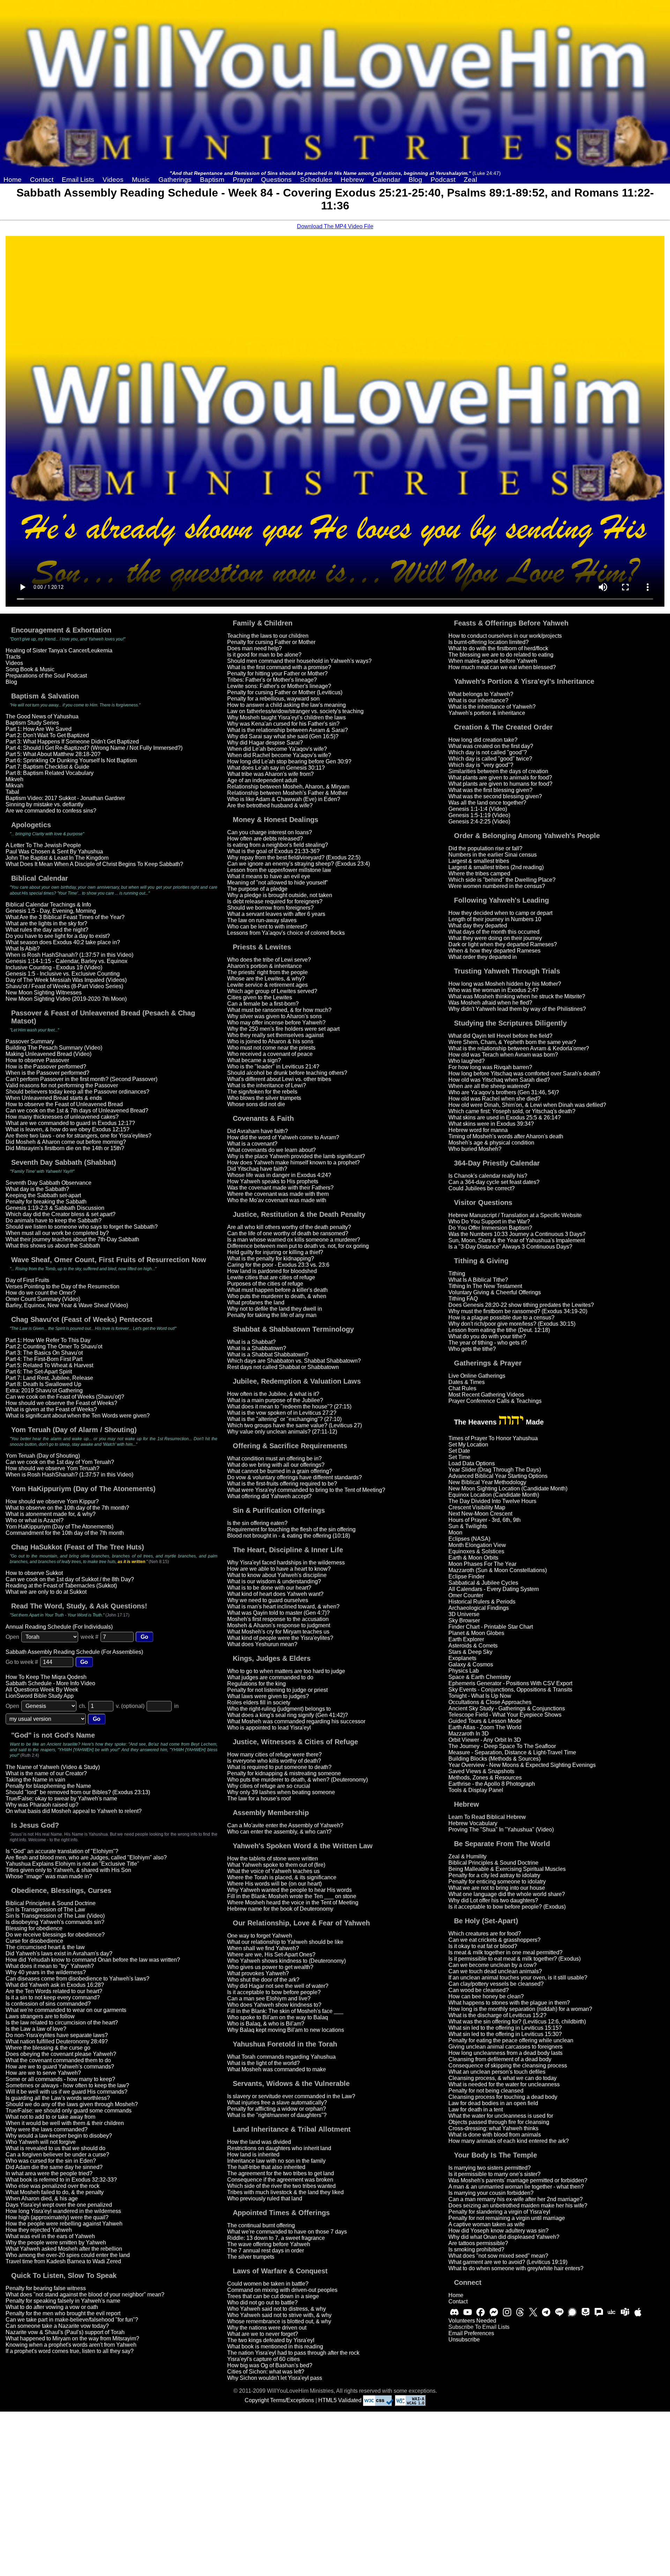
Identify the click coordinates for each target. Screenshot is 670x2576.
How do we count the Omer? (41, 1293)
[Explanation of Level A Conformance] (410, 2400)
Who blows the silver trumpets (264, 1098)
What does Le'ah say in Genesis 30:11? (276, 768)
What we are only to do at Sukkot (46, 1592)
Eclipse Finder (466, 1576)
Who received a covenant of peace (270, 1054)
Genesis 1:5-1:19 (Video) (479, 815)
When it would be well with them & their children (65, 2123)
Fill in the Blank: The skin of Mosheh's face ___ (285, 2011)
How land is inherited (253, 2155)
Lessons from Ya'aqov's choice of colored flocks (286, 933)
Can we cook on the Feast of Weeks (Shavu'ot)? (65, 1397)
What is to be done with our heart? (269, 1588)
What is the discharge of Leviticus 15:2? (497, 2015)
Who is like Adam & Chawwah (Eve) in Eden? (284, 799)
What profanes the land (256, 1302)
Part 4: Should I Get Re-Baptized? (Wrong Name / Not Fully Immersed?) (94, 748)
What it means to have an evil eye (269, 876)
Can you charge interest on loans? (270, 832)
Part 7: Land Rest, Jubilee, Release (49, 1378)
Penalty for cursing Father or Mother (271, 642)
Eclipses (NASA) (469, 1539)
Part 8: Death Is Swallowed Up (43, 1384)
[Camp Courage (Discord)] (454, 2312)
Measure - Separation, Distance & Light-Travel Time (512, 1752)
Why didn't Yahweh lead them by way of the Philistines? (517, 1009)
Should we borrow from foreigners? (270, 908)
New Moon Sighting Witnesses (44, 993)
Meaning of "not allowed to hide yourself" (278, 883)
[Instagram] (507, 2312)
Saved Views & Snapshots (481, 1771)
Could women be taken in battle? (268, 2284)
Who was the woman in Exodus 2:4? (493, 990)
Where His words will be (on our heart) (274, 1884)
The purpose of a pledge (257, 889)
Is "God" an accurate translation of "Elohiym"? (62, 1851)
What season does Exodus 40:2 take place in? (63, 942)
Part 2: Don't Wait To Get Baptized (47, 735)
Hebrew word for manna (478, 1130)
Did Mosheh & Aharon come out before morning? (66, 1142)
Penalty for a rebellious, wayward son (273, 699)
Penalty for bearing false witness (46, 2288)
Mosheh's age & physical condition (491, 1143)
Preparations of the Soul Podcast (46, 676)
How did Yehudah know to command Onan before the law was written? (93, 1960)
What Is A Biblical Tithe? (478, 1280)
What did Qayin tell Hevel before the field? (500, 1036)
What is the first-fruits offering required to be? (282, 1484)
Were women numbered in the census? (497, 886)
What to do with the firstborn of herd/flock (498, 648)
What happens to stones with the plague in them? (509, 2003)
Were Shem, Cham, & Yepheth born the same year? (512, 1042)
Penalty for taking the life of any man (272, 1315)
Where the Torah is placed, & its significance (282, 1877)
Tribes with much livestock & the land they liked (285, 2192)
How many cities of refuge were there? (274, 1755)
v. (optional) (130, 1706)
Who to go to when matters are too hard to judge (286, 1671)
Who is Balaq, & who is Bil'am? (266, 2024)
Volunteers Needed (472, 2321)
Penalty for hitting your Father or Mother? (277, 673)
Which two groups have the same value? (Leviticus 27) (295, 1425)
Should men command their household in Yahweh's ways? (299, 661)
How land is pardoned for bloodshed (272, 1271)
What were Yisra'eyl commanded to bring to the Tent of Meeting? (306, 1490)
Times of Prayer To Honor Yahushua (493, 1438)
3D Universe (464, 1614)
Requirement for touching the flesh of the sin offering (291, 1529)
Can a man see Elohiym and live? (269, 1998)
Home (13, 180)
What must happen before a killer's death (277, 1290)
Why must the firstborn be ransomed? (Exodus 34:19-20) (518, 1311)
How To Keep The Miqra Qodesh (46, 1677)
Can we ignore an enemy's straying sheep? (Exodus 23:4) (299, 864)
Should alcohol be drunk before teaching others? (287, 1073)
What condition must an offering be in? (274, 1459)
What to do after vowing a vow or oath (52, 2307)
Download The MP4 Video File (335, 226)
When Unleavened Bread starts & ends (54, 1098)
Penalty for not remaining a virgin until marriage (507, 2218)
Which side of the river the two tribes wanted (281, 2186)
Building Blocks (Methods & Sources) (494, 1759)
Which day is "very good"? (481, 765)
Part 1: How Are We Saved (39, 729)
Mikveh (14, 779)
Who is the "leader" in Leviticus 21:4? (273, 1067)
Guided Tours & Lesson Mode (485, 1721)
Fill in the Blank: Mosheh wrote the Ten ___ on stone (292, 1896)
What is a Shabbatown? (257, 1348)
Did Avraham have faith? (258, 1131)
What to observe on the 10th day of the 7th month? (67, 1508)
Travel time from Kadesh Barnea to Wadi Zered (63, 2261)
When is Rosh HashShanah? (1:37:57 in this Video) (69, 955)
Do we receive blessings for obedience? (55, 1935)
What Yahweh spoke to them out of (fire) (276, 1865)
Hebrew (352, 180)
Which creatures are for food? (485, 1934)
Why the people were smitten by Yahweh (56, 2242)
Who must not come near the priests (271, 1048)
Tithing (457, 1274)
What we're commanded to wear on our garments (66, 2010)
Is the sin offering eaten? (257, 1523)
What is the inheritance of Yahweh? (492, 707)
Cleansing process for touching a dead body (503, 2097)
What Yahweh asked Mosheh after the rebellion (64, 2249)
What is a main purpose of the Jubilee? (275, 1400)
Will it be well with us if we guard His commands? (66, 2092)
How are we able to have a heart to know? (279, 1569)
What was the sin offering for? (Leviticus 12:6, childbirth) (517, 2022)
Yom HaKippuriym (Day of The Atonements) (59, 1527)
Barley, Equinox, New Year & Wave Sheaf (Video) (67, 1305)
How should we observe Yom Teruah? (53, 1468)
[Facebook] (481, 2312)
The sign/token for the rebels (262, 1092)
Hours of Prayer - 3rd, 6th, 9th (485, 1520)
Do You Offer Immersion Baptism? (490, 1228)
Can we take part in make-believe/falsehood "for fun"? (72, 2320)
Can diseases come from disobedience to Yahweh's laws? (77, 1979)
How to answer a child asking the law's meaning (286, 705)
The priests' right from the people (267, 972)
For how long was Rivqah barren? (490, 1067)
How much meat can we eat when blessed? (502, 667)
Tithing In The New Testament (485, 1286)
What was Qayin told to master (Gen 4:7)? (278, 1613)
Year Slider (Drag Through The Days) (495, 1470)
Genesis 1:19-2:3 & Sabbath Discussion (55, 1208)
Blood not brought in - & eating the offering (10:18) (289, 1536)
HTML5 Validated (340, 2400)
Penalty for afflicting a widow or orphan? (277, 2109)
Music (141, 180)
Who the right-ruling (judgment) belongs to (279, 1709)
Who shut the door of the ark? (263, 1980)
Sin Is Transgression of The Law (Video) (55, 1916)
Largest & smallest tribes (479, 861)
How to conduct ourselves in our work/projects (505, 636)
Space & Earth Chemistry (480, 1677)
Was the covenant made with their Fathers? (280, 1188)
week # (90, 1637)
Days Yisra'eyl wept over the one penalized (59, 2205)
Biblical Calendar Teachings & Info (48, 905)
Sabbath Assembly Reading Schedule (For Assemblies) (74, 1652)
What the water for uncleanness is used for (501, 2116)
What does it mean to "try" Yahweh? (50, 1966)
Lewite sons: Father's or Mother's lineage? (279, 686)
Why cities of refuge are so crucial (269, 1786)
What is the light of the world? (263, 2063)
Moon (455, 1533)
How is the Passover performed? (46, 1067)
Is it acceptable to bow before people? (274, 1992)
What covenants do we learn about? (271, 1150)
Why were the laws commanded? (47, 2129)
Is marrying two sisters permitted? (490, 2168)
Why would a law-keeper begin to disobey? (59, 2136)
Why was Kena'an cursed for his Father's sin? (283, 724)
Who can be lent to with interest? (267, 927)
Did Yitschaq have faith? (257, 1169)
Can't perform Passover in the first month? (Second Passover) (81, 1079)
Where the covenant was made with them (278, 1194)
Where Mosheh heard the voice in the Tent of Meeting (293, 1903)
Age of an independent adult (262, 780)
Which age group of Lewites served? (272, 991)
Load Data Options (472, 1463)
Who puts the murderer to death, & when (277, 1296)
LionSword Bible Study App (40, 1696)
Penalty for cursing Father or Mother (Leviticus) (285, 692)
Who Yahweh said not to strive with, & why (279, 2315)
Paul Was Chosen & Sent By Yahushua (54, 852)
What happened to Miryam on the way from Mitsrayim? (72, 2338)
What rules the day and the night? (47, 930)
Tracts (13, 657)
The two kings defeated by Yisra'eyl (271, 2340)
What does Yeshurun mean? (262, 1644)
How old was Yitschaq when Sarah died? (499, 1080)
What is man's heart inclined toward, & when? (283, 1607)
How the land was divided (259, 2142)
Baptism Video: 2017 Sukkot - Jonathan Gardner (65, 798)
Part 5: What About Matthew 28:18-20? (53, 754)
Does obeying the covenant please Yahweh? (61, 2054)
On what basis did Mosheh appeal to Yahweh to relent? (74, 1811)
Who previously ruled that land (265, 2199)
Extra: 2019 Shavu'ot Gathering (44, 1390)
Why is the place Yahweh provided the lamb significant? (296, 1156)
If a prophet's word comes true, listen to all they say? (70, 2351)
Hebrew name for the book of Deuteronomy (280, 1909)
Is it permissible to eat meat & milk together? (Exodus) (515, 1959)
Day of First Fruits (27, 1280)
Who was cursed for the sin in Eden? (51, 2161)
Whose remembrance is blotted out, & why (279, 2321)
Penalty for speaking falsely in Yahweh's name (63, 2301)
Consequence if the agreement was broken (280, 2180)
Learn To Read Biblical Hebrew (487, 1817)
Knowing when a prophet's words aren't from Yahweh (71, 2345)
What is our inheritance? (478, 700)
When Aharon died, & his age (42, 2199)
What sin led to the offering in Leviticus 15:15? (505, 2028)
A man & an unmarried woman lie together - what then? (516, 2187)
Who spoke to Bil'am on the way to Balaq (278, 2017)
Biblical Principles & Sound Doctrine (51, 1903)
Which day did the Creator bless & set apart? (61, 1214)
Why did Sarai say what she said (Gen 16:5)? (283, 736)
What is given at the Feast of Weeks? (51, 1409)
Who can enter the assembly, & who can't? (279, 1832)
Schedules (316, 180)
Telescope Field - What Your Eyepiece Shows (505, 1715)
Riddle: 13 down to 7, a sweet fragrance (276, 2238)
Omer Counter (466, 1595)
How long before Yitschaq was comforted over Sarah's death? (524, 1074)
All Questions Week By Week (42, 1690)
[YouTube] (468, 2312)
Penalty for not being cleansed (486, 2091)
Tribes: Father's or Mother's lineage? (272, 680)
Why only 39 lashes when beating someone (281, 1792)
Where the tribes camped (479, 874)
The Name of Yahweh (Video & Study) (53, 1767)
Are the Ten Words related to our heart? (54, 1991)
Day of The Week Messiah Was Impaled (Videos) (66, 980)
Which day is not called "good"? (488, 752)
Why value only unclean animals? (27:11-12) (282, 1432)
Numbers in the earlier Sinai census (493, 855)
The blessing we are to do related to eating (501, 655)
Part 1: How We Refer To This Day (48, 1340)
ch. (83, 1706)
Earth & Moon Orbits (473, 1558)
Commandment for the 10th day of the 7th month (65, 1533)
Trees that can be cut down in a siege (273, 2296)
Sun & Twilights (468, 1526)
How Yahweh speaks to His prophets (273, 1181)
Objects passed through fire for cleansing (499, 2122)
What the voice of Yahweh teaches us (273, 1871)
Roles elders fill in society (259, 1702)
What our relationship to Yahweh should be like (285, 1942)
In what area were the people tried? (49, 2173)
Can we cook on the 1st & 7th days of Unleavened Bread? (77, 1111)
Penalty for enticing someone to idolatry (497, 1882)
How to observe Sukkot (34, 1573)
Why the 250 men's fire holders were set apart (283, 1029)
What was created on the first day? (491, 746)
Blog (415, 180)
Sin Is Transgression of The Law (45, 1909)
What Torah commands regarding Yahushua (281, 2057)
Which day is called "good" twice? (490, 759)
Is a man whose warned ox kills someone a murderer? (294, 1240)
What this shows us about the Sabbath (53, 1246)
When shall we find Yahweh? (263, 1948)
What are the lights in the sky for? (46, 923)
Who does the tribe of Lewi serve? (269, 960)
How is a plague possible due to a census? (501, 1317)
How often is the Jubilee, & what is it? (273, 1394)
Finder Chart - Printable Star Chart (491, 1627)
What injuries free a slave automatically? (277, 2103)
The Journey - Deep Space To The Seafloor (502, 1746)
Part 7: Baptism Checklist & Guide (47, 767)
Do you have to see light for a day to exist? (58, 936)
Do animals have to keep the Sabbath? (54, 1220)
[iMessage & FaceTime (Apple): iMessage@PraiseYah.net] (638, 2312)
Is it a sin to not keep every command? (53, 1997)
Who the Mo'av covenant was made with (277, 1200)
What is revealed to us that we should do (55, 2148)
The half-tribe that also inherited (266, 2167)
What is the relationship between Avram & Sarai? (288, 730)
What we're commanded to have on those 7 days (287, 2232)
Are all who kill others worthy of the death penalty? (289, 1227)
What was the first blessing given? (490, 790)
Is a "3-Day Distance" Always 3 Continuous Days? (510, 1247)
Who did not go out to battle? (262, 2303)
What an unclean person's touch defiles (497, 2072)
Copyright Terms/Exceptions (279, 2400)
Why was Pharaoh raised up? (42, 1805)
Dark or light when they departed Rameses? (503, 944)
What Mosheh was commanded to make (277, 2069)
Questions (276, 180)
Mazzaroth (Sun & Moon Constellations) (498, 1570)
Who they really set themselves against (275, 1035)
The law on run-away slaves (262, 920)
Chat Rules (462, 1388)
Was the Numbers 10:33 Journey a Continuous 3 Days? (517, 1234)
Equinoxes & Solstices (476, 1551)
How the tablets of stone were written (273, 1859)
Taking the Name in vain (35, 1780)
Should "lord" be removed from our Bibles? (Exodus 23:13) (78, 1792)
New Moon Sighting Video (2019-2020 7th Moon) (66, 999)
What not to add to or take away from (50, 2117)
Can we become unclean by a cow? (493, 1965)
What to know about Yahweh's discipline (277, 1575)
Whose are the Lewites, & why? (266, 979)
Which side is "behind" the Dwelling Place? (502, 880)
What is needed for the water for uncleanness (504, 2084)
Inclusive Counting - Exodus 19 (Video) (54, 967)
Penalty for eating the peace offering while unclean (511, 2040)
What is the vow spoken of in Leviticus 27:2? (282, 1413)
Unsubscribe (464, 2340)
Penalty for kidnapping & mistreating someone (284, 1773)
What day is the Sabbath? (37, 1189)
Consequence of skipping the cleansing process (508, 2066)
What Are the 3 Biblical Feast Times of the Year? (65, 917)
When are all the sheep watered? (489, 1086)
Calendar (386, 180)
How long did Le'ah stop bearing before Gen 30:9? (289, 761)
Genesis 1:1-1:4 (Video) (478, 809)
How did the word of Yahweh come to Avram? (283, 1137)
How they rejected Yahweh (39, 2230)
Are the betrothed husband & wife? (270, 805)
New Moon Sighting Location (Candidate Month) (508, 1489)
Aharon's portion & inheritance (265, 966)
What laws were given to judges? (268, 1696)
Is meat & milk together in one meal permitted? (505, 1952)
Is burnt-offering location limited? (489, 642)
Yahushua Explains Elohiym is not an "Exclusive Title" (72, 1864)
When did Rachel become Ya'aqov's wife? (279, 755)
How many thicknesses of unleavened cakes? (62, 1117)
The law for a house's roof (259, 1798)
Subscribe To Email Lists (479, 2327)
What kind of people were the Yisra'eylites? (280, 1638)
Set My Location (468, 1445)
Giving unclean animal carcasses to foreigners (505, 2047)
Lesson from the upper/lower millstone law (279, 870)
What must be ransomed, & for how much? (279, 1010)
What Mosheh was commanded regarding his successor (296, 1721)
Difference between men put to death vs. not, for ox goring (298, 1246)
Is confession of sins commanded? (48, 2004)
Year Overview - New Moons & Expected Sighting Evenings (522, 1765)
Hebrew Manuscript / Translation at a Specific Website (515, 1215)
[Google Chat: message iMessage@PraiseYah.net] (599, 2312)
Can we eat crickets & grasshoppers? (494, 1940)
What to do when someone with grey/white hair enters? (516, 2268)
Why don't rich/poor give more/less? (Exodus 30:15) (512, 1324)
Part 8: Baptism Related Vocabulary (50, 773)
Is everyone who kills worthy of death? (274, 1761)
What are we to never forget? (263, 2334)
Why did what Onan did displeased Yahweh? (504, 2237)
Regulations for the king (256, 1684)
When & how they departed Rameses (494, 951)
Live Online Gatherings (477, 1376)
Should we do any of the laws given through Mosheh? (72, 2104)
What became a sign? (254, 1060)
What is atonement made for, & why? (51, 1514)
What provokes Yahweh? (258, 1973)
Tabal (12, 792)
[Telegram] (546, 2312)
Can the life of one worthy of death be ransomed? (288, 1233)
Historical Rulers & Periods (482, 1602)
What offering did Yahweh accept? (269, 1496)
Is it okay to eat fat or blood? (483, 1946)
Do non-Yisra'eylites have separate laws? (57, 2035)
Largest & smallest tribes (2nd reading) (496, 867)
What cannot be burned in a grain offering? (280, 1471)
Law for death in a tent (476, 2109)
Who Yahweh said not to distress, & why (277, 2309)
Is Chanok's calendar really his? (488, 1176)
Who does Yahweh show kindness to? (274, 2005)
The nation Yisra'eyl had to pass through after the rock (293, 2353)
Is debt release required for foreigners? (275, 901)
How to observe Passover (37, 1060)
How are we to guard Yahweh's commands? (60, 2067)
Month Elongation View (477, 1545)
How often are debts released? (265, 839)
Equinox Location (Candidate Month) (494, 1495)
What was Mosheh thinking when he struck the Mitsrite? (517, 996)
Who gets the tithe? (472, 1349)
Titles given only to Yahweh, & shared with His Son (68, 1870)
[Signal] (573, 2312)
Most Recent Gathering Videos (486, 1395)
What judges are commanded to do (270, 1677)
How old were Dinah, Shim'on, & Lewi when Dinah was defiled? (527, 1105)
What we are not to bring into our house (497, 1888)
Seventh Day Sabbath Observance (49, 1183)
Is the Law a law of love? (36, 2029)
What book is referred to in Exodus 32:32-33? (61, 2180)
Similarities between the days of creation (498, 771)
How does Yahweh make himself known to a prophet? (293, 1163)
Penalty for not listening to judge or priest (277, 1690)
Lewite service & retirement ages (267, 985)
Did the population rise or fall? (485, 848)
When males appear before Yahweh (493, 661)
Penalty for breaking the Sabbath (46, 1202)
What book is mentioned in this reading (275, 2346)
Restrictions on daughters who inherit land (279, 2148)
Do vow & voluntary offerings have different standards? (295, 1477)
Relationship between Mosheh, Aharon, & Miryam (288, 787)
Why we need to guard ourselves (268, 1600)
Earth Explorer (466, 1639)
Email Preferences (471, 2333)
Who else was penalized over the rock (53, 2186)
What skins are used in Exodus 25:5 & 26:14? (505, 1117)
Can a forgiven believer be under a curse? (57, 2155)
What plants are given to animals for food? (500, 778)
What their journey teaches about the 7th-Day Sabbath (72, 1239)
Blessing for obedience (34, 1928)
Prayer (243, 180)
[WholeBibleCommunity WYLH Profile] (612, 2312)
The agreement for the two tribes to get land (281, 2173)
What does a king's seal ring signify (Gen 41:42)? (288, 1715)
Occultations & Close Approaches (490, 1702)
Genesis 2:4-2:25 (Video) (479, 821)
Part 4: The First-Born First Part (44, 1359)
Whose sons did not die (256, 1104)
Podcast (443, 180)
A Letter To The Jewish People (43, 845)
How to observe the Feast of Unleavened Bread (64, 1104)
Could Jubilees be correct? (482, 1188)
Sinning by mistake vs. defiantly (44, 804)
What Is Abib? (23, 949)
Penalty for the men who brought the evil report (63, 2313)
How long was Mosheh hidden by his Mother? (505, 984)
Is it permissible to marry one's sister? (494, 2174)
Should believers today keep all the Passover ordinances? (77, 1092)
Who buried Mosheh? (475, 1149)
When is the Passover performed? (47, 1073)
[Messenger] (494, 2312)
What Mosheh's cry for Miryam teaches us (278, 1632)
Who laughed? (467, 1061)
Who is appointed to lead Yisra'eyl (269, 1728)
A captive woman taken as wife (486, 2224)
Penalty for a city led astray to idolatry (494, 1875)
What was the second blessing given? (495, 796)
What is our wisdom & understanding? (274, 1581)
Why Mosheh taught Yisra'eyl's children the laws (286, 717)
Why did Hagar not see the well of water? (278, 1986)
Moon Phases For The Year (482, 1564)
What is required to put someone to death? (279, 1767)
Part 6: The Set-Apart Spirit (39, 1372)
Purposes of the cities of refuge (265, 1284)
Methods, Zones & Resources (485, 1778)
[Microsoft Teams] (625, 2312)
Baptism (212, 180)
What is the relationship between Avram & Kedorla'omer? (519, 1048)
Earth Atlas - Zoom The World (485, 1727)
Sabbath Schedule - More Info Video (50, 1683)
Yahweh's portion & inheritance (487, 713)
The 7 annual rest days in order (266, 2251)
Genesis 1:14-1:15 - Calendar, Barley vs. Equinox (66, 961)
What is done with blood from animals (495, 2135)
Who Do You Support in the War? (489, 1222)
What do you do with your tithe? (487, 1336)
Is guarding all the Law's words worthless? (58, 2098)
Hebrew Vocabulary (473, 1823)
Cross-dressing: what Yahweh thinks (493, 2128)
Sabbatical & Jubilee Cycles (483, 1583)
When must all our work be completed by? (57, 1233)
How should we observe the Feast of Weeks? (61, 1403)
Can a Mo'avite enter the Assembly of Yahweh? (285, 1825)
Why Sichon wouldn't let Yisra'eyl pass (275, 2378)
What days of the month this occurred (494, 932)
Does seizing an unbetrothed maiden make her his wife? (518, 2205)
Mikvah (14, 786)
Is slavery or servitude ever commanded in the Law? (291, 2096)
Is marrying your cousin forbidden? (491, 2193)
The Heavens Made (499, 1422)
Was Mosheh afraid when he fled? (490, 1003)
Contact (42, 180)
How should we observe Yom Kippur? (52, 1501)
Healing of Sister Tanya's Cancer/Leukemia (59, 650)
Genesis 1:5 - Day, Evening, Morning (51, 911)
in (176, 1706)
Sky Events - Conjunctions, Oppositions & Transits (510, 1690)
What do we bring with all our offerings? (276, 1465)
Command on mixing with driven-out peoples (282, 2290)
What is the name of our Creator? (46, 1773)
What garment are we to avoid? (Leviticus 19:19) (508, 2262)
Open (12, 1637)
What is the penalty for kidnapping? (271, 1259)
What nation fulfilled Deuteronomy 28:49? (57, 2041)
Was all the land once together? (487, 803)
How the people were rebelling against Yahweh (64, 2224)
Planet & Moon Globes (476, 1633)
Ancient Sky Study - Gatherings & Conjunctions (507, 1708)
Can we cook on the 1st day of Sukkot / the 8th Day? (70, 1579)
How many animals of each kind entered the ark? (509, 2141)
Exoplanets (462, 1658)
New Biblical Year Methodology (487, 1482)
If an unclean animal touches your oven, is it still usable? (518, 1978)
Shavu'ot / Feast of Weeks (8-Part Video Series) (64, 986)
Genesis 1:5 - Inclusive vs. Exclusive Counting (63, 974)
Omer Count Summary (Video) (43, 1299)
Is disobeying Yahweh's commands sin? (55, 1922)
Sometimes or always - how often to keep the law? (67, 2085)
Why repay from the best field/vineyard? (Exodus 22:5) (294, 857)
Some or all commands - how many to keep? (60, 2079)
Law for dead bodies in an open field (493, 2103)
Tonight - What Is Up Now (480, 1696)
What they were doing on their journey (495, 938)
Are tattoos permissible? (478, 2243)
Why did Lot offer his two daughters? (493, 1900)
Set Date (459, 1451)
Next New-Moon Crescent (480, 1514)
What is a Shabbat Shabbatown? (268, 1354)
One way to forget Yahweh (260, 1936)
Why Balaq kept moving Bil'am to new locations (286, 2030)
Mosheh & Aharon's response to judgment (279, 1625)
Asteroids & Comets (473, 1646)
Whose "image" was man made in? (49, 1876)
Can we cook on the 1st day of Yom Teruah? (60, 1462)
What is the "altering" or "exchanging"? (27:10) (284, 1419)
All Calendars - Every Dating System (494, 1589)
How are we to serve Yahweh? (43, 2073)
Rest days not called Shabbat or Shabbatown (283, 1367)
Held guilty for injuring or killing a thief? (275, 1252)
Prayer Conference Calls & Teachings (495, 1401)
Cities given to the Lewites (260, 997)
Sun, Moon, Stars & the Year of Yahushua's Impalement (517, 1240)
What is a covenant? (252, 1144)
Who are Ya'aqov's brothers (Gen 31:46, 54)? (504, 1092)
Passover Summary (30, 1041)
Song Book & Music (30, 669)
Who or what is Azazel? (35, 1520)
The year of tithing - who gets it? (488, 1343)
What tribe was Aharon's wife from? (270, 774)
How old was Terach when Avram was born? (503, 1055)
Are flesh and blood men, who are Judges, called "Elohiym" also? (86, 1857)
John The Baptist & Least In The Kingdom (57, 858)
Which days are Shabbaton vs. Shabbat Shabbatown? (294, 1361)
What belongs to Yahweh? (481, 694)
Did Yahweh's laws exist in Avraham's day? (59, 1953)
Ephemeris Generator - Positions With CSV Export (510, 1683)
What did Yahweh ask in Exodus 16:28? (55, 1985)
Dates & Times (467, 1382)
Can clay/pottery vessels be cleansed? (496, 1984)
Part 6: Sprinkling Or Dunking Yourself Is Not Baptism (71, 760)
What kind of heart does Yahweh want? (275, 1594)
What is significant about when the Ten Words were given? (78, 1416)
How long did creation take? (483, 740)
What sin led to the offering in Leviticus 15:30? (505, 2034)
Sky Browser (464, 1620)
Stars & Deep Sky (470, 1652)
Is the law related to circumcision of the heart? (62, 2023)
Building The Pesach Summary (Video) (54, 1048)
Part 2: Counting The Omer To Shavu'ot (54, 1346)
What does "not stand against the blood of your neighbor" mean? (85, 2294)
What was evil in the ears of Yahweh (50, 2236)
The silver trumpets (251, 2257)
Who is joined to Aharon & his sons (270, 1041)
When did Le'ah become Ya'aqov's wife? (277, 749)
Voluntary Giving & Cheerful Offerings (495, 1292)
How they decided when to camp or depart (500, 913)
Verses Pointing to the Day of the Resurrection (62, 1286)
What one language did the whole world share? (507, 1894)
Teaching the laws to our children (268, 636)
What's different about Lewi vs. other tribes (279, 1079)
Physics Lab (464, 1671)
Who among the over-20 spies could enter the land (68, 2255)
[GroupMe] (586, 2312)
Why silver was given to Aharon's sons (274, 1016)
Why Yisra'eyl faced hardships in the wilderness (286, 1563)
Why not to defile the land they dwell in (275, 1309)
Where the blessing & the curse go (48, 2048)
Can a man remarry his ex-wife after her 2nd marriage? (516, 2199)
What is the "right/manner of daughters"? (277, 2115)
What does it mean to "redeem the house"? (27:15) (289, 1407)
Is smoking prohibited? (476, 2249)
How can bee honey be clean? (486, 1996)
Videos (113, 180)
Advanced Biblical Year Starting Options (498, 1476)
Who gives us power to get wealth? (270, 1967)
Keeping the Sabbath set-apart (43, 1195)
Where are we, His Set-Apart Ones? (271, 1955)
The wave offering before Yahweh (269, 2244)
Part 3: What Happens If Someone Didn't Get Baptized (72, 742)
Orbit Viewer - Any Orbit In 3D (485, 1740)
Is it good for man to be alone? (264, 655)
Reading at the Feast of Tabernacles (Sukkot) (61, 1586)
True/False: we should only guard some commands (69, 2111)
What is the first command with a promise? (279, 667)
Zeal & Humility (467, 1856)
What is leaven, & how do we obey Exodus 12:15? (68, 1129)
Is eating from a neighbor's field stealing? (278, 845)
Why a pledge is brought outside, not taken (280, 895)
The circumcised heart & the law (45, 1947)
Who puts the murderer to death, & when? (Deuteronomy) (297, 1780)
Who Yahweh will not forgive (41, 2142)
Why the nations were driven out (267, 2328)
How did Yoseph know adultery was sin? (498, 2231)
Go (144, 1637)
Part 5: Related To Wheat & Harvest (49, 1365)
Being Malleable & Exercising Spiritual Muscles (507, 1869)
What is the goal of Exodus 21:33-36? (273, 851)
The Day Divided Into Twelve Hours (492, 1501)
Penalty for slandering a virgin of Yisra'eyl (499, 2212)
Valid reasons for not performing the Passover (62, 1085)
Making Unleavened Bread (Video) (49, 1054)
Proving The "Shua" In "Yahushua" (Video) (501, 1830)
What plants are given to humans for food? (500, 784)
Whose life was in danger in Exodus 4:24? (279, 1175)
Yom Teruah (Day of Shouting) (43, 1456)
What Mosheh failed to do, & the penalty (55, 2192)
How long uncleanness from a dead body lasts (505, 2053)
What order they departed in (483, 957)
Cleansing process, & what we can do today (502, 2078)
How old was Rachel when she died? (494, 1099)
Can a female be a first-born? (263, 1004)
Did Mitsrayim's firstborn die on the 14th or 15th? (65, 1148)
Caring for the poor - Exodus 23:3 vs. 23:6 (278, 1265)
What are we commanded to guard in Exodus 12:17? (70, 1123)
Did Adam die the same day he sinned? (54, 2167)
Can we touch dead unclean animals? (495, 1971)
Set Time (459, 1457)
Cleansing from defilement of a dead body (500, 2059)
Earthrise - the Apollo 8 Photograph (492, 1784)
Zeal (470, 180)
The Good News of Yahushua (42, 716)
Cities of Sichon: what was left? (266, 2372)
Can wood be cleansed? (479, 1990)
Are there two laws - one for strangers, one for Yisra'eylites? (79, 1136)
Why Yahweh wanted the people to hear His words (289, 1890)
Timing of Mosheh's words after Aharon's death (506, 1136)
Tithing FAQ (463, 1299)
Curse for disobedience (34, 1941)
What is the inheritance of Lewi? (267, 1085)
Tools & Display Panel (476, 1790)
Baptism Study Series (32, 723)
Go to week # (22, 1662)
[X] (533, 2312)
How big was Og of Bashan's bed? (270, 2365)
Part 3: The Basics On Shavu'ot (44, 1353)
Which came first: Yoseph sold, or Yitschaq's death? (512, 1111)
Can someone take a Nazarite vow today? (57, 2326)
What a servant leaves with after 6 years (276, 914)
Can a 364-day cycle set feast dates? (494, 1182)
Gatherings (175, 180)
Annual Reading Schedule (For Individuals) (59, 1627)
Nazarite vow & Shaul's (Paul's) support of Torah (65, 2332)
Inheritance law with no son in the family (276, 2161)
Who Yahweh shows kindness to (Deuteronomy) (286, 1961)
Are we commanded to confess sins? (51, 811)
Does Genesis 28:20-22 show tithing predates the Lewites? (521, 1305)
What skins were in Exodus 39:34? (491, 1124)
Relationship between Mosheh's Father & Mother (287, 793)
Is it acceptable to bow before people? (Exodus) (507, 1907)
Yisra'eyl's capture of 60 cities (263, 2359)
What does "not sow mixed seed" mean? (498, 2256)
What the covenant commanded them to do (58, 2060)
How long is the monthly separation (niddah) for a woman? (520, 2009)
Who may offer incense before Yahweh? (276, 1023)
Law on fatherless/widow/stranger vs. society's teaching (295, 711)
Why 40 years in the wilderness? (46, 1972)
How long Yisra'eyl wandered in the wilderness (63, 2211)
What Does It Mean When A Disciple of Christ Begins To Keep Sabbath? (94, 864)
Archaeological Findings (479, 1608)
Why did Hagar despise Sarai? (265, 743)
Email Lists (78, 180)
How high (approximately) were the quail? (57, 2217)
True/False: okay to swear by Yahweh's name (61, 1798)
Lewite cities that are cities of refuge (271, 1277)
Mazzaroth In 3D (469, 1734)
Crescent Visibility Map (477, 1507)
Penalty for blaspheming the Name (48, 1786)
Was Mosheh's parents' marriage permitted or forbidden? (518, 2180)
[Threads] (520, 2312)
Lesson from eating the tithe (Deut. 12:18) (499, 1330)
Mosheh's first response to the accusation (278, 1619)
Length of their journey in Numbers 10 (495, 919)
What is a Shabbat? (251, 1342)
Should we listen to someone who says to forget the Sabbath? (82, 1227)
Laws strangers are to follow (40, 2016)
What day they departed (478, 926)
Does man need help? (255, 648)
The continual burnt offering (261, 2225)
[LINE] (559, 2312)
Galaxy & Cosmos (471, 1664)
